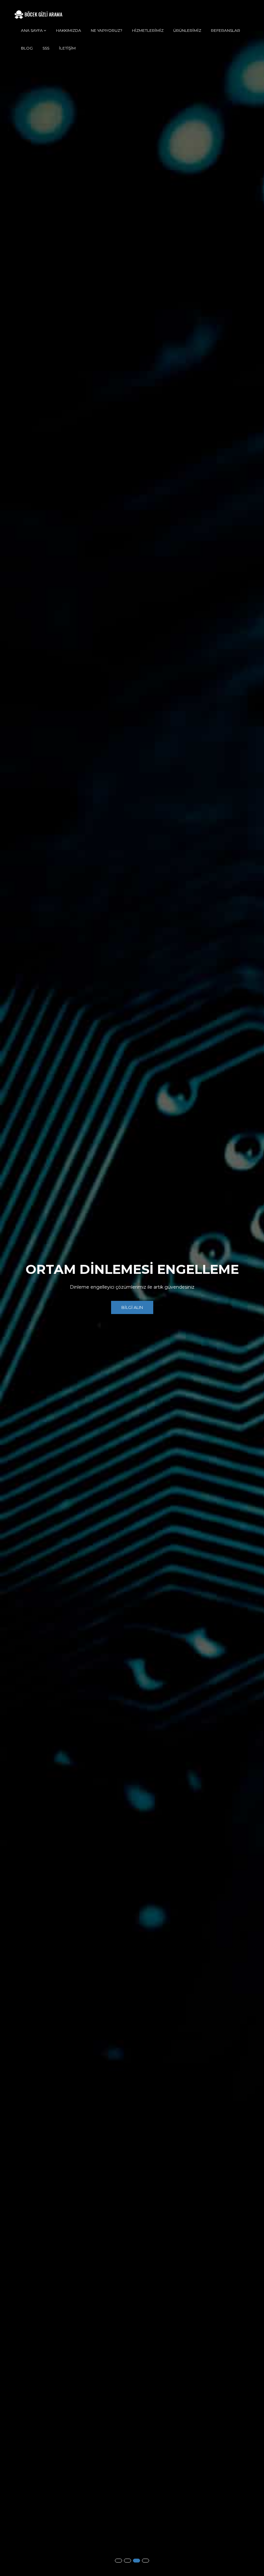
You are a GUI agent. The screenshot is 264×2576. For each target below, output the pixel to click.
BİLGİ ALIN (132, 1311)
